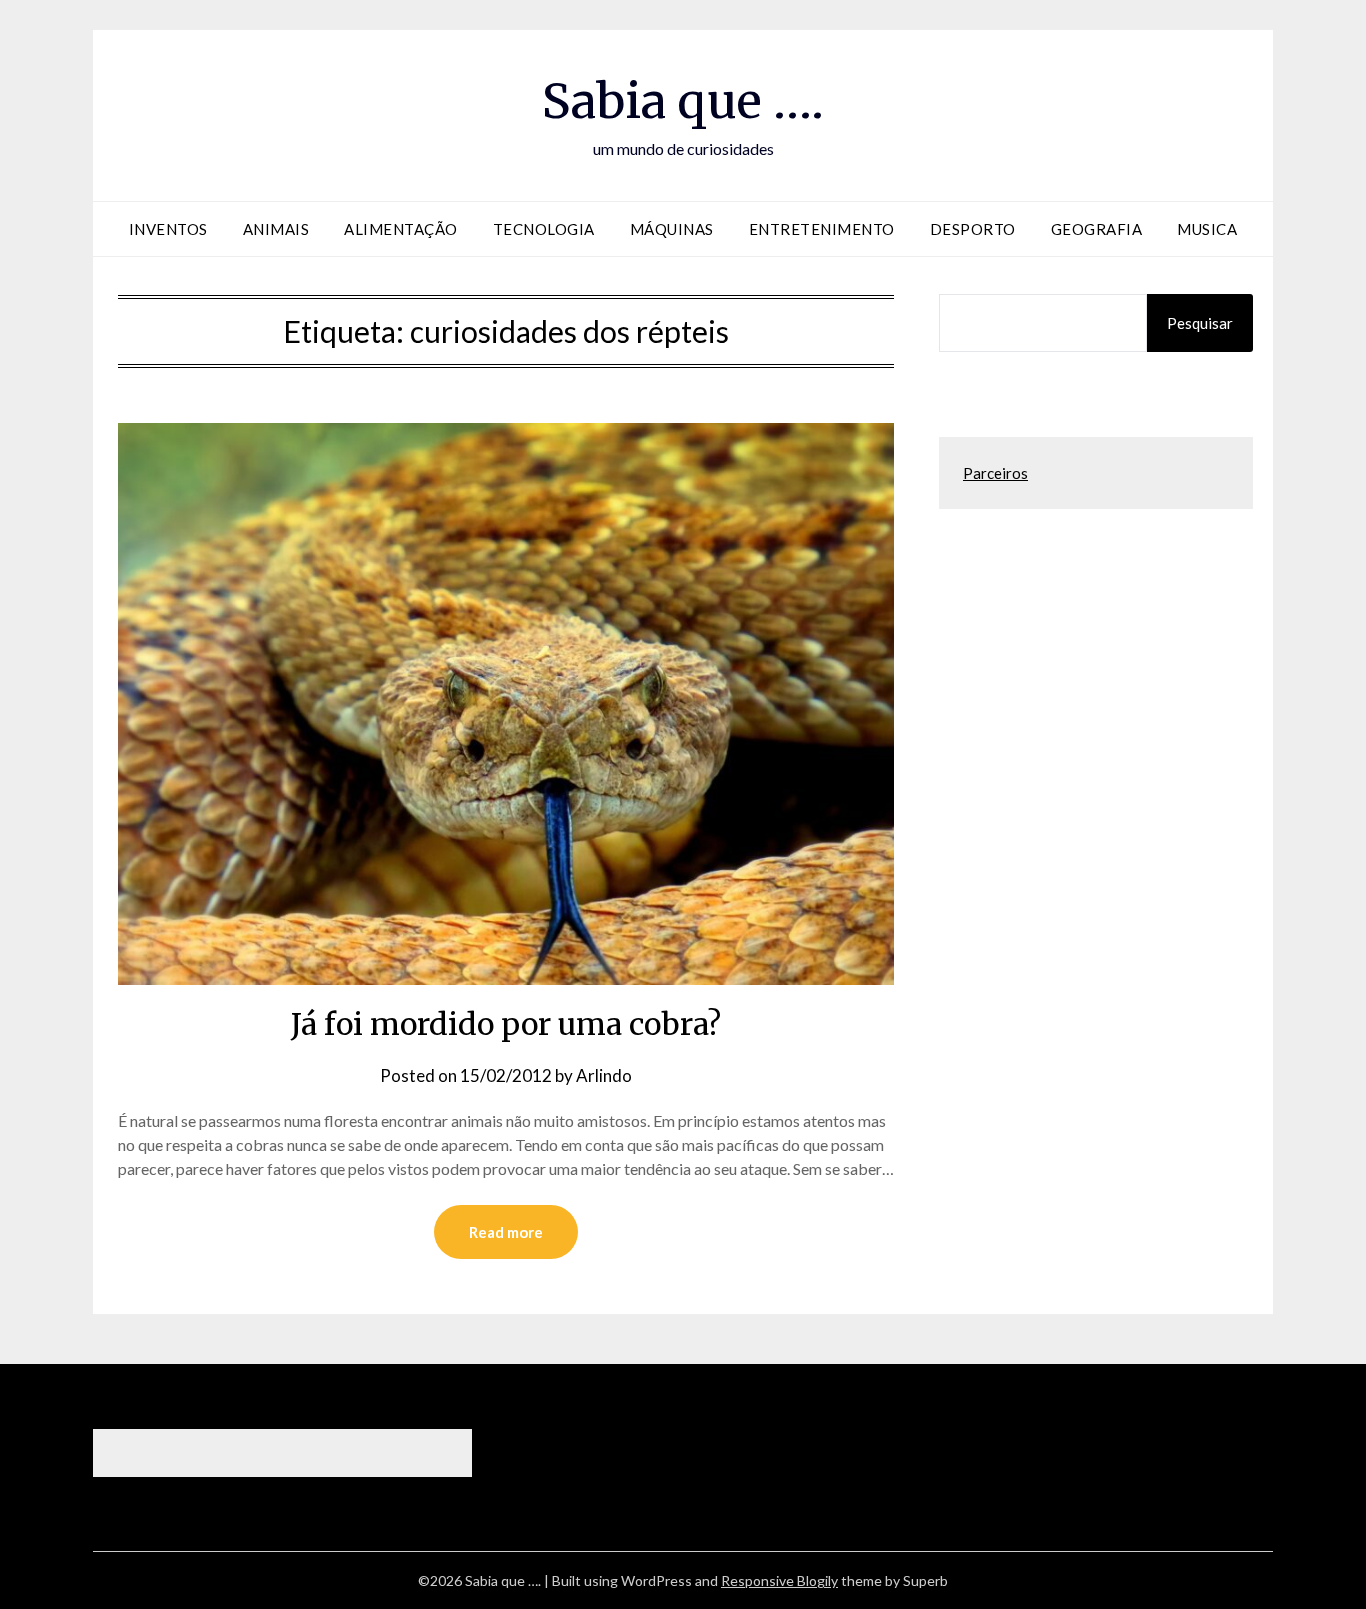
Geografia (1097, 229)
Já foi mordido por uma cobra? (506, 1024)
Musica (1207, 229)
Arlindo (604, 1075)
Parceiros (995, 473)
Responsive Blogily (779, 1580)
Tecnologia (544, 229)
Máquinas (672, 229)
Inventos (168, 229)
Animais (276, 229)
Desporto (973, 229)
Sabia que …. (683, 101)
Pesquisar (1200, 323)
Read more (506, 1232)
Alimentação (401, 229)
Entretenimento (822, 229)
